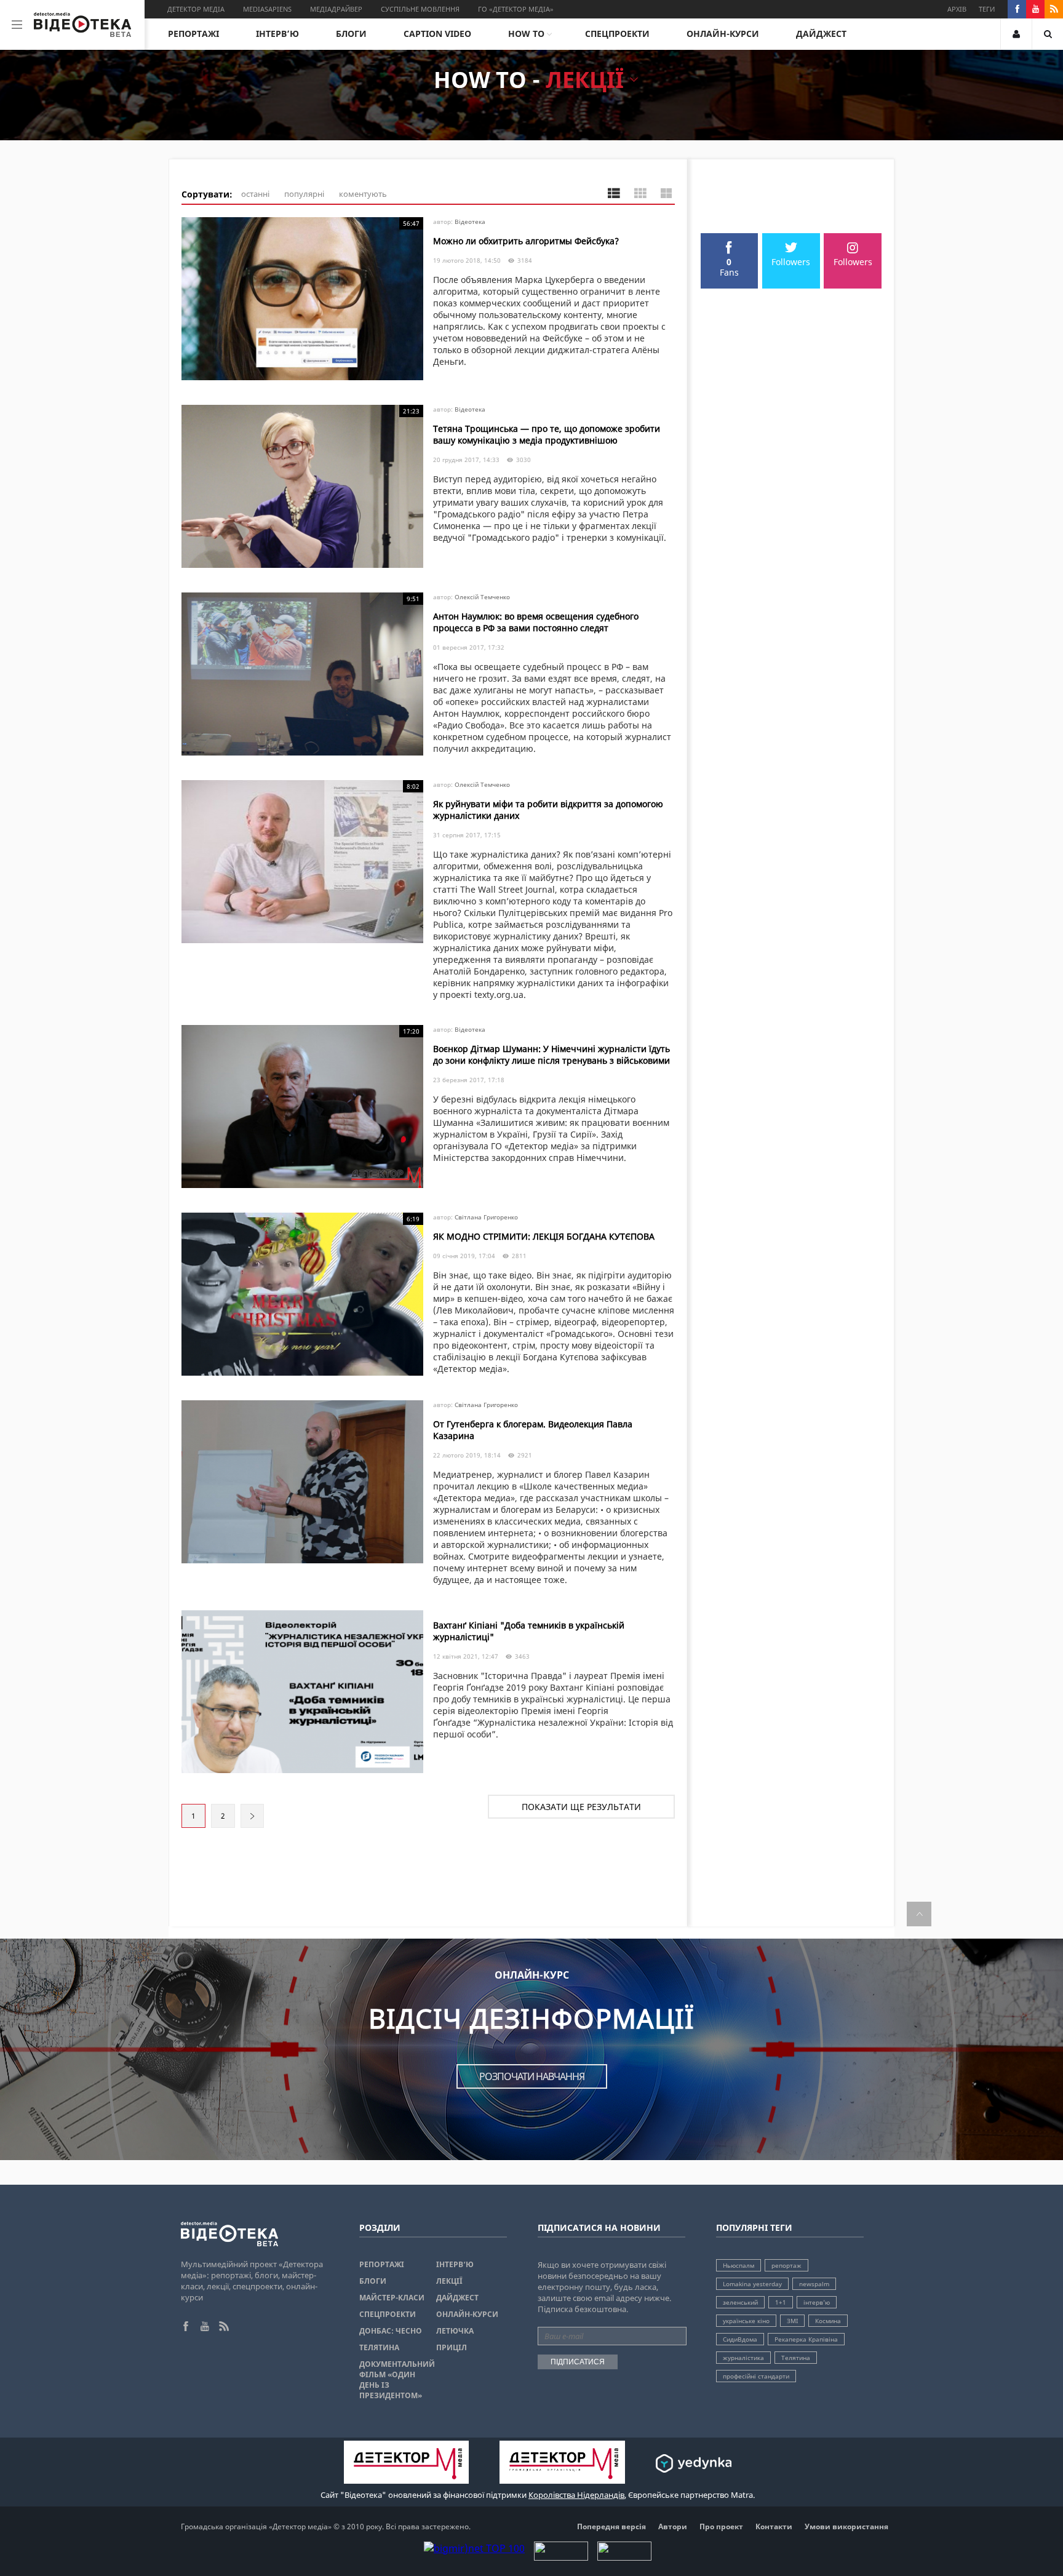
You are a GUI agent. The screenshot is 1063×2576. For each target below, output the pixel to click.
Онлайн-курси (723, 34)
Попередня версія (611, 2526)
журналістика (743, 2358)
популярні (304, 194)
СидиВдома (740, 2339)
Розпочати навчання (532, 2076)
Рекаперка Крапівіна (806, 2339)
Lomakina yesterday (752, 2284)
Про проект (721, 2526)
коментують (363, 194)
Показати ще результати (581, 1807)
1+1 (781, 2302)
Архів (957, 9)
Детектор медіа (196, 9)
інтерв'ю (817, 2302)
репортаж (786, 2265)
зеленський (740, 2302)
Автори (673, 2526)
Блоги (351, 34)
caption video (437, 34)
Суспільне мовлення (420, 9)
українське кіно (746, 2321)
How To (526, 34)
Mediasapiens (267, 9)
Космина (828, 2321)
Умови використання (846, 2526)
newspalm (814, 2284)
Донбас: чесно (391, 2331)
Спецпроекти (617, 34)
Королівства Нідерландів (576, 2495)
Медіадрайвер (336, 9)
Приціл (452, 2347)
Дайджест (821, 34)
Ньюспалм (739, 2265)
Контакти (774, 2526)
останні (255, 194)
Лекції (449, 2281)
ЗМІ (792, 2321)
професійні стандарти (756, 2376)
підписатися (578, 2362)
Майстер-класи (392, 2298)
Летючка (455, 2331)
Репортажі (193, 34)
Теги (987, 9)
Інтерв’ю (277, 34)
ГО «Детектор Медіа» (516, 9)
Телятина (379, 2347)
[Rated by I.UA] (561, 2557)
